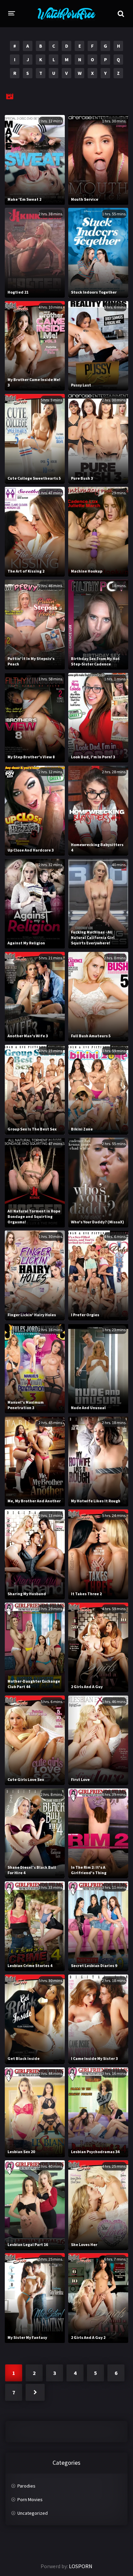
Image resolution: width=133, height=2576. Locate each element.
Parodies (26, 2486)
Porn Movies (30, 2499)
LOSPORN (81, 2566)
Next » (35, 2392)
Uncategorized (33, 2513)
